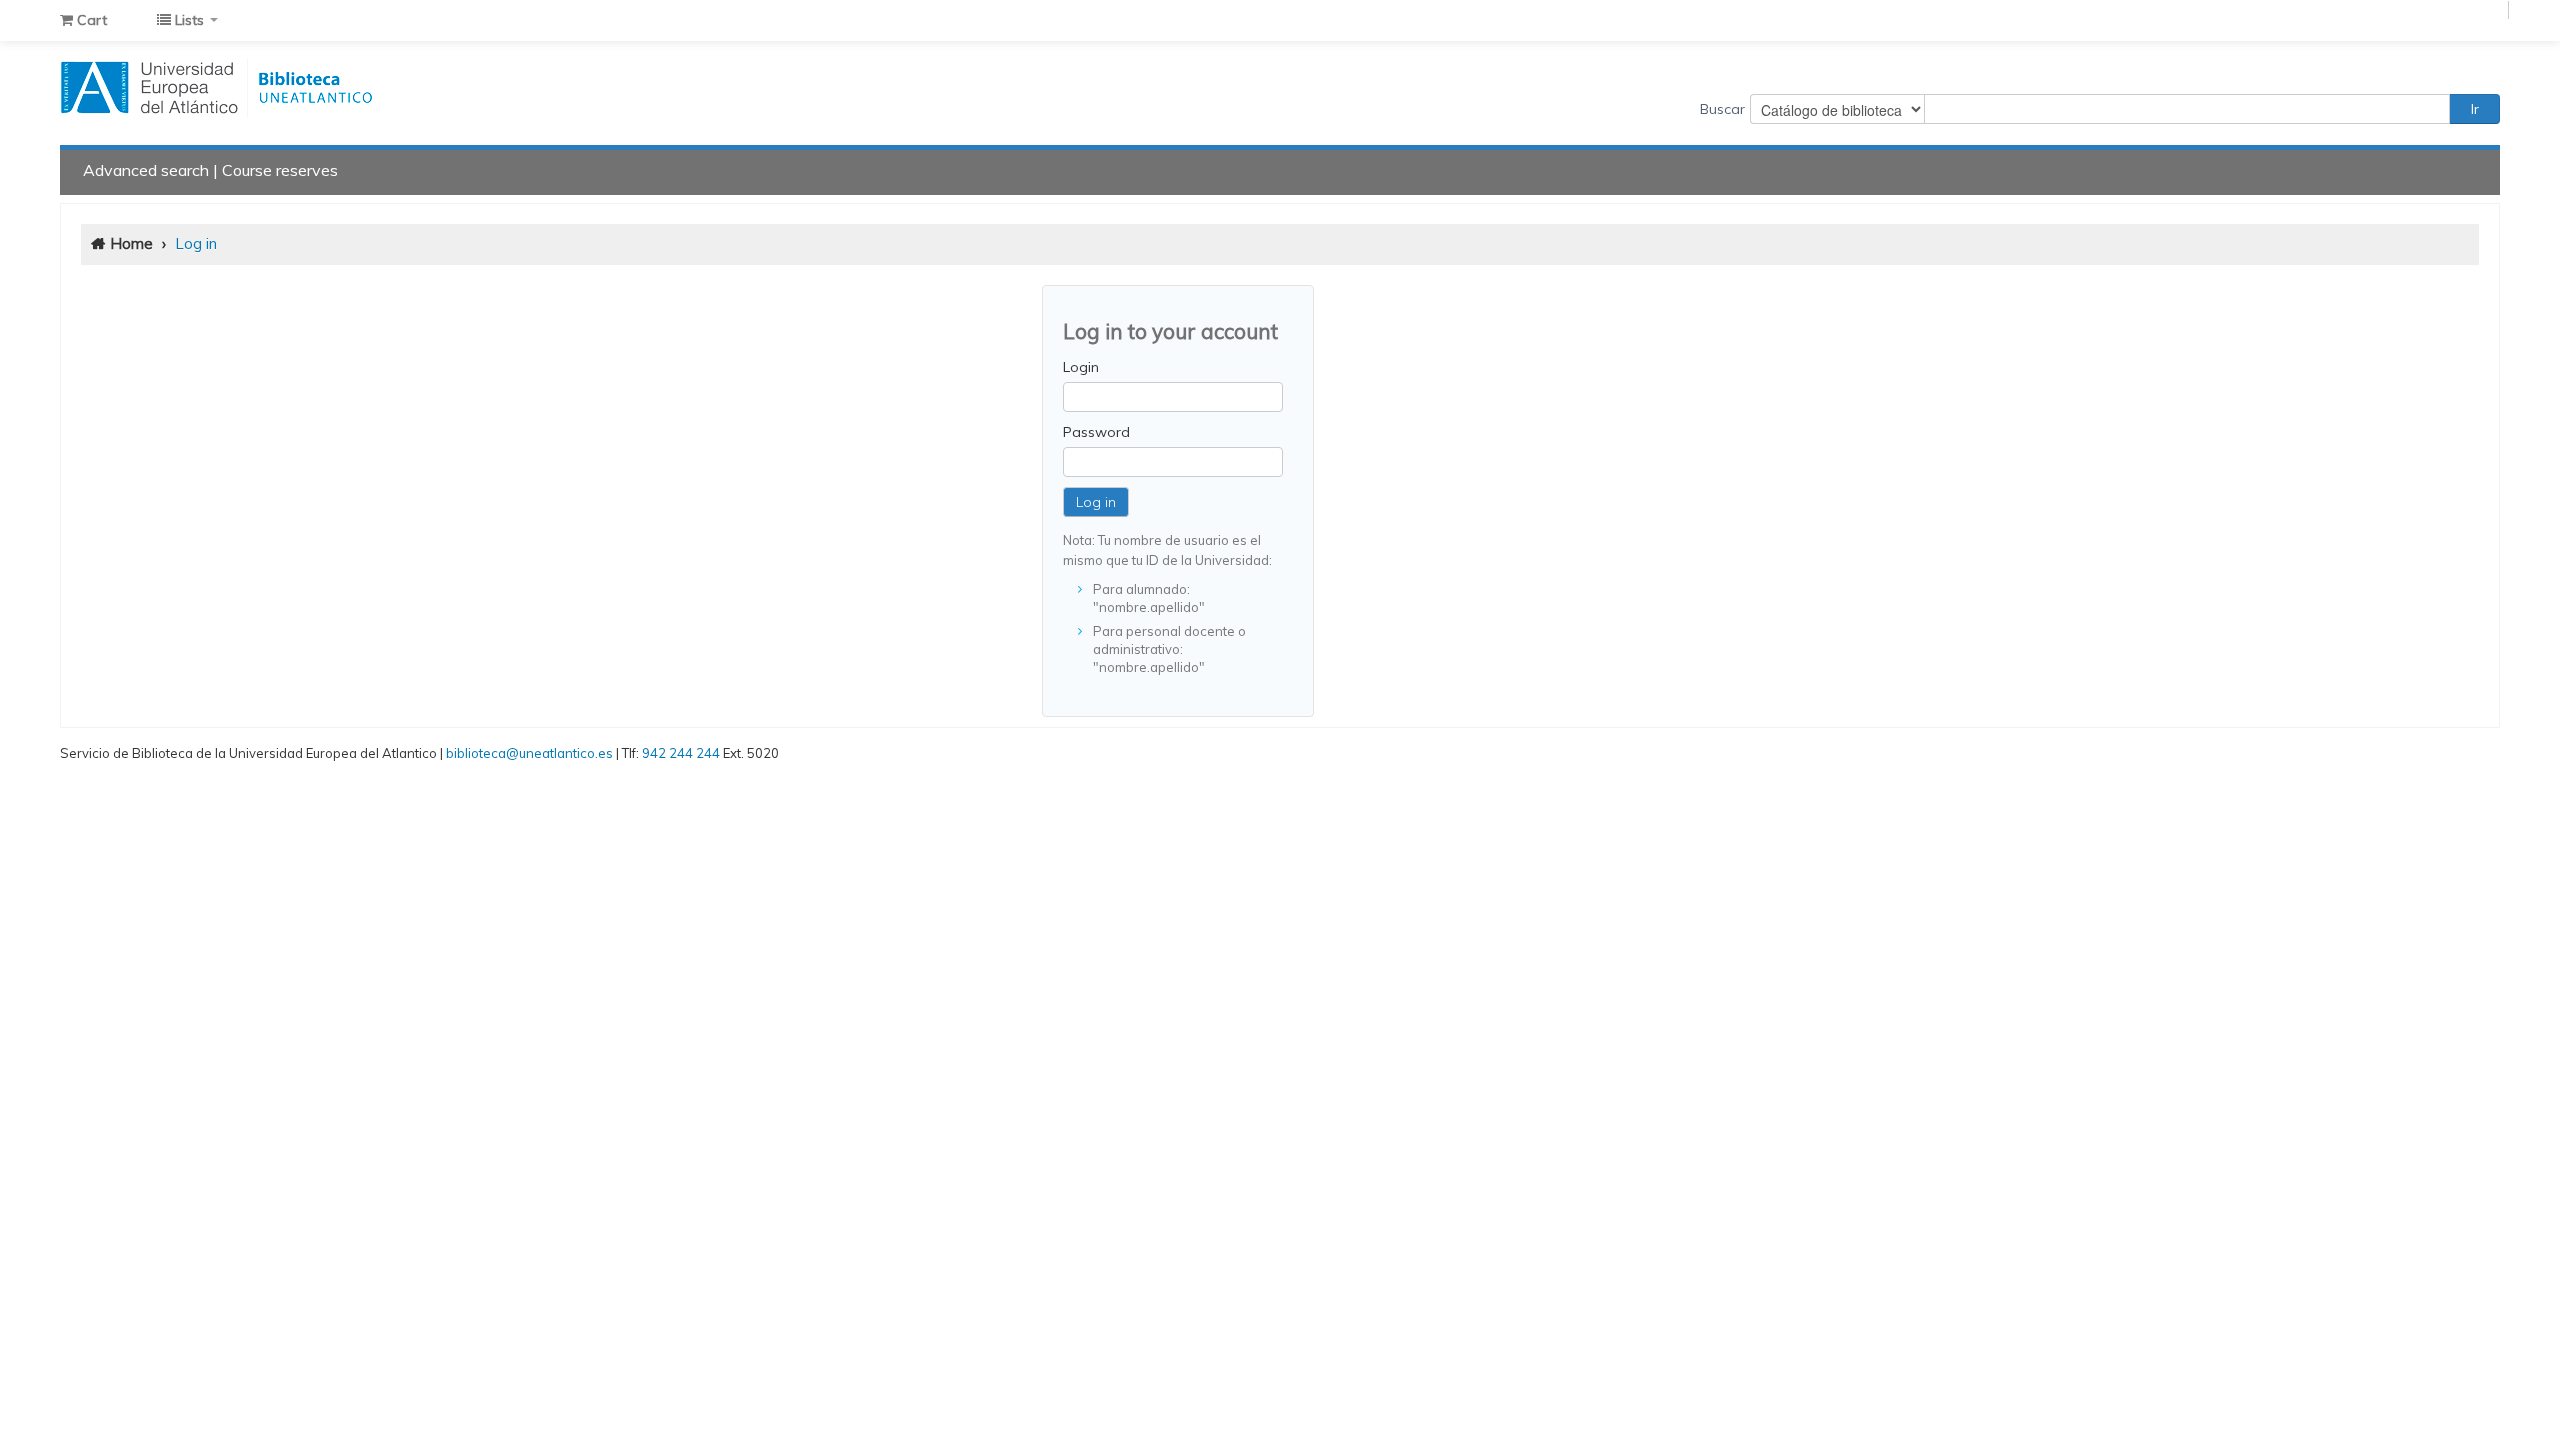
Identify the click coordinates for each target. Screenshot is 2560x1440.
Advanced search (146, 170)
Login (1081, 367)
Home (131, 243)
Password (1096, 432)
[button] (83, 20)
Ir (2475, 109)
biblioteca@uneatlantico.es (529, 753)
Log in (196, 243)
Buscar (1722, 109)
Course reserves (280, 170)
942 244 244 (681, 753)
